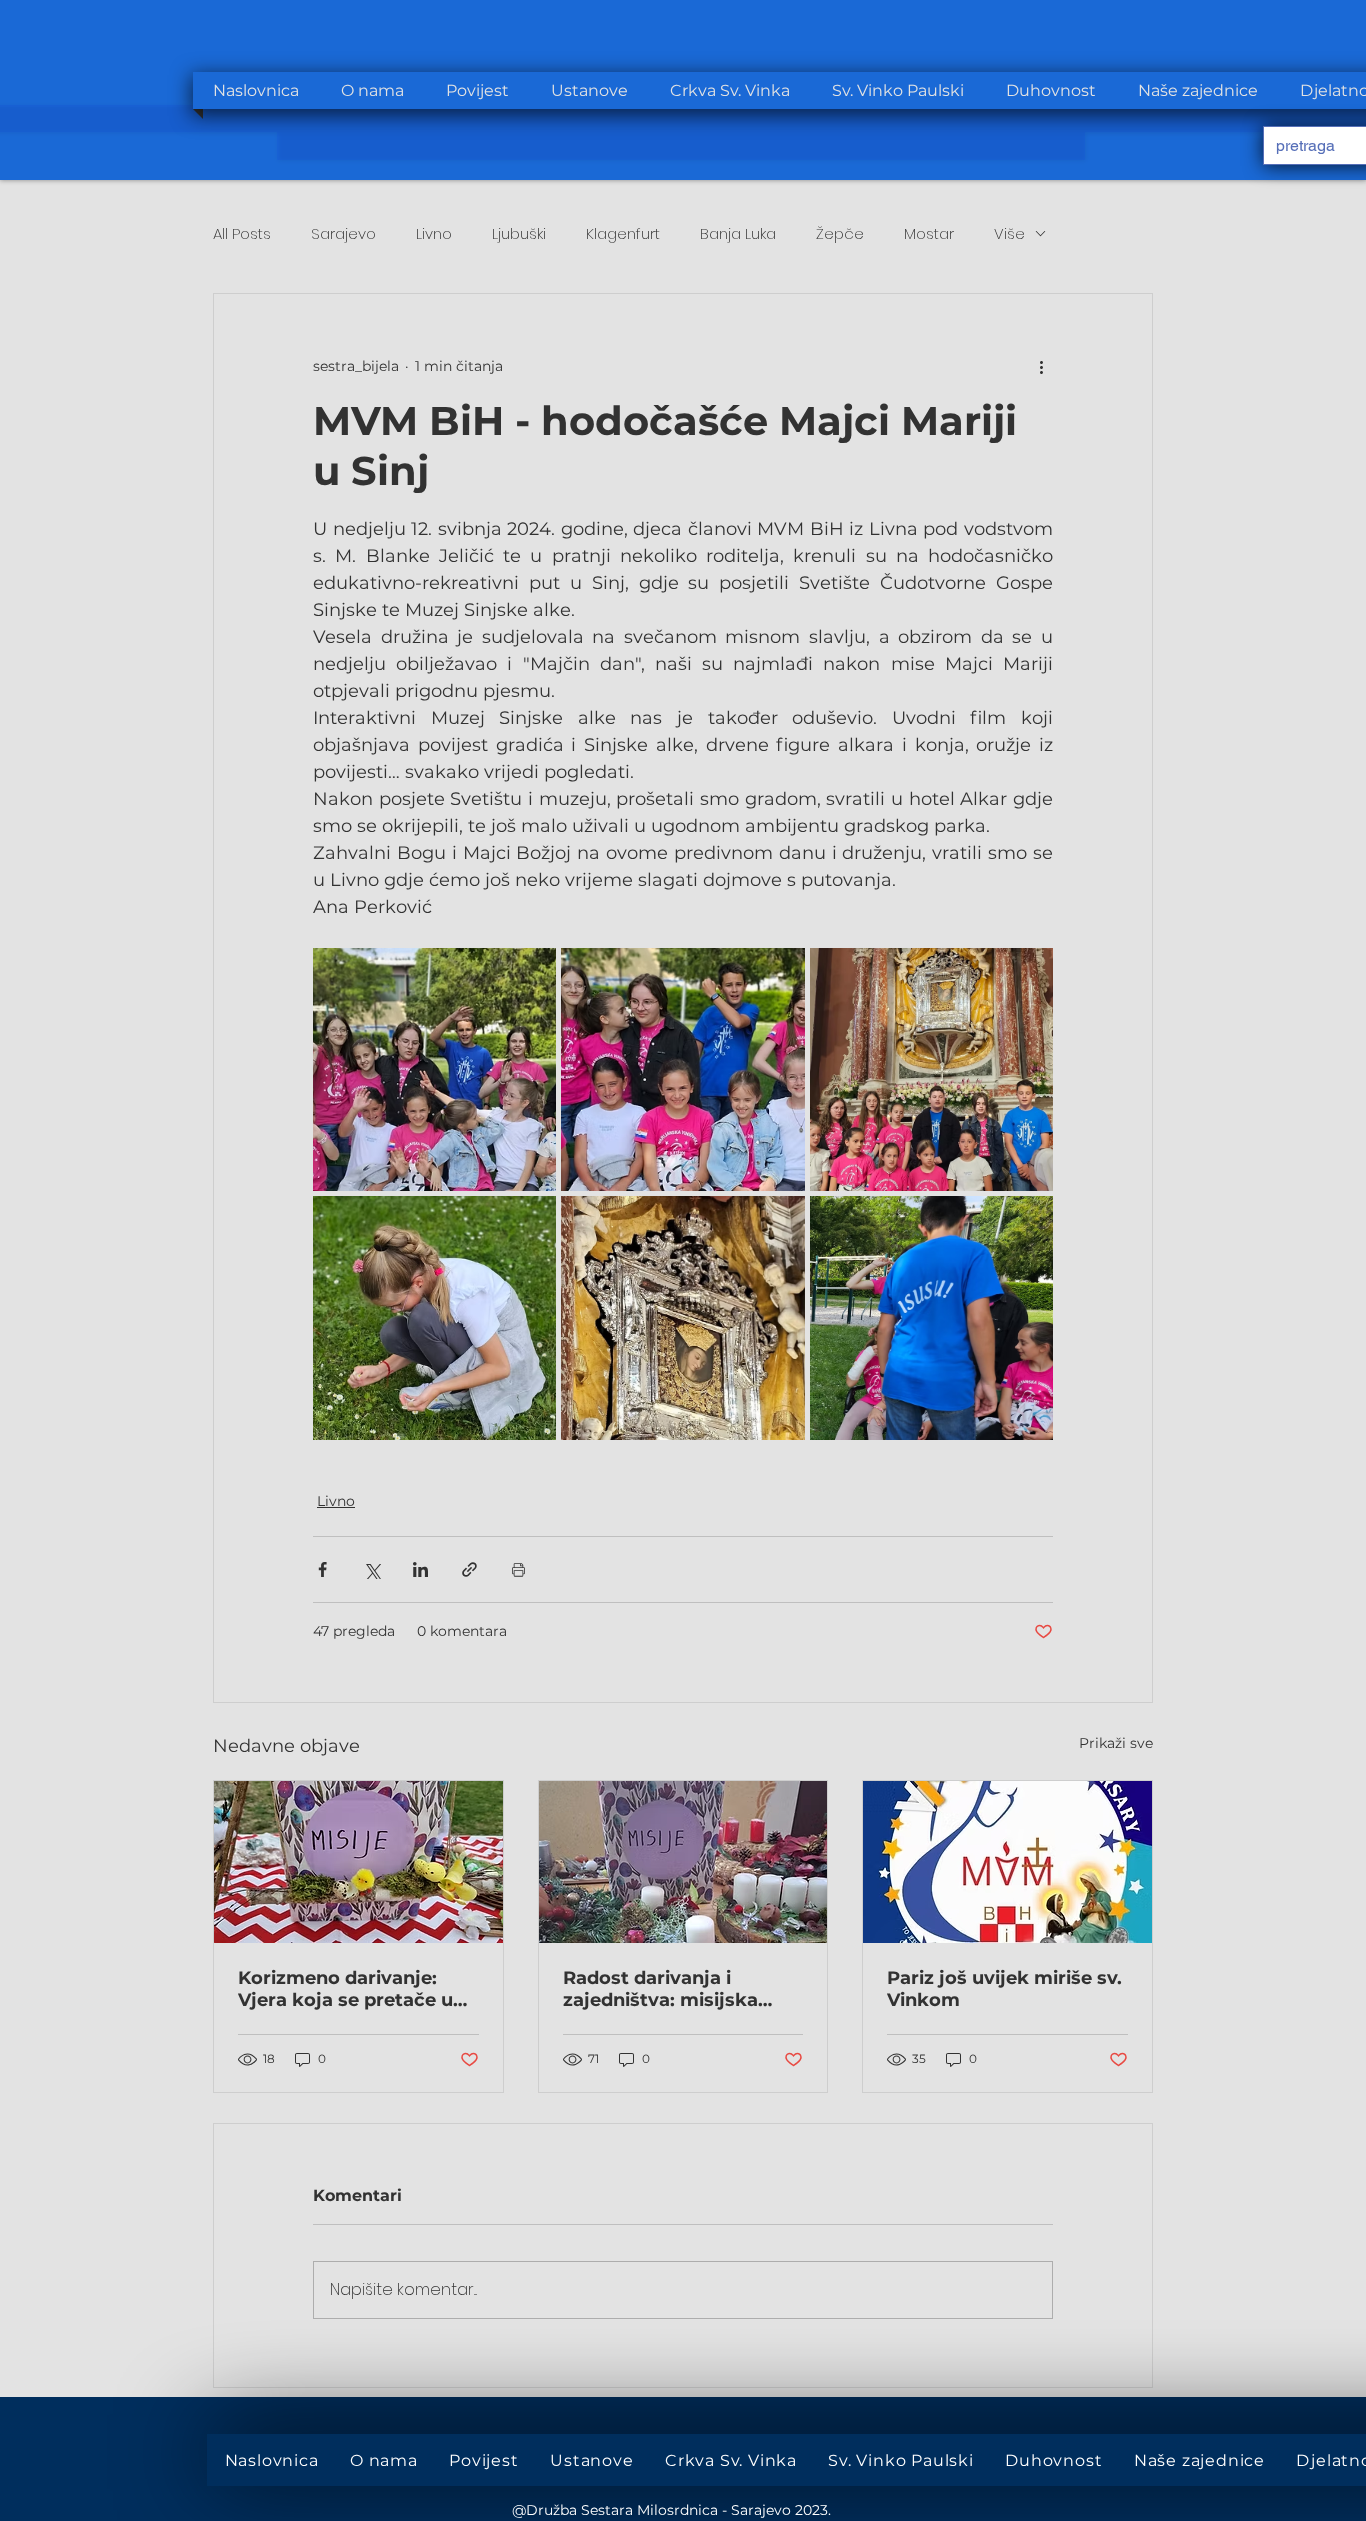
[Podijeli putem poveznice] (469, 1569)
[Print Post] (518, 1569)
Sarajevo (343, 233)
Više (1009, 233)
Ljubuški (519, 233)
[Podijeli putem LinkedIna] (420, 1569)
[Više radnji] (1041, 366)
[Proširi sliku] (434, 1069)
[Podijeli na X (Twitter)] (371, 1569)
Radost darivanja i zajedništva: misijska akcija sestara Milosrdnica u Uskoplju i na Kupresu (674, 1989)
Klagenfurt (623, 233)
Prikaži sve (1116, 1743)
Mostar (929, 233)
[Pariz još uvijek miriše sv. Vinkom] (1007, 1862)
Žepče (840, 233)
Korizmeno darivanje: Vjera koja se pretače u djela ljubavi (345, 1989)
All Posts (242, 233)
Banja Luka (738, 233)
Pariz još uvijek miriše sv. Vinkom (1004, 1989)
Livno (434, 233)
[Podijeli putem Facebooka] (322, 1569)
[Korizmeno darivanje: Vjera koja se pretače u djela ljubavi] (358, 1862)
